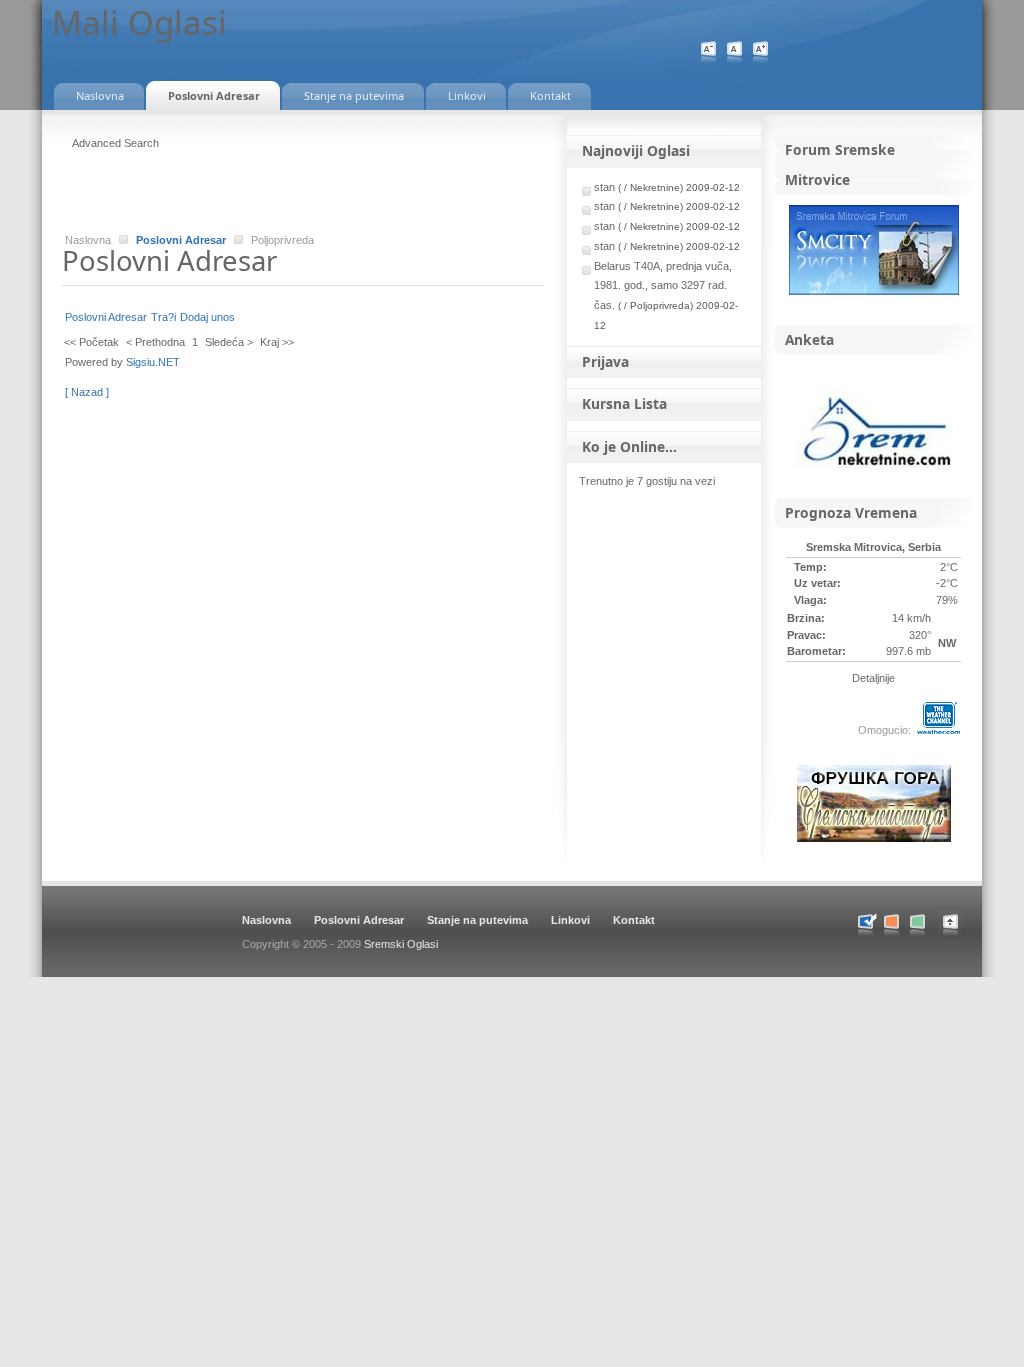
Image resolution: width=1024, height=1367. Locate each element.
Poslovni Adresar (181, 240)
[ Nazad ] (87, 392)
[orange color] (891, 925)
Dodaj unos (207, 317)
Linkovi (570, 920)
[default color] (865, 925)
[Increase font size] (760, 52)
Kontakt (634, 920)
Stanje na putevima (477, 920)
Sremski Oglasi (401, 944)
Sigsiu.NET (153, 362)
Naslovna (266, 920)
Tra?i (163, 317)
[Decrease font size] (708, 52)
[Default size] (734, 52)
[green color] (917, 925)
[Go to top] (960, 936)
